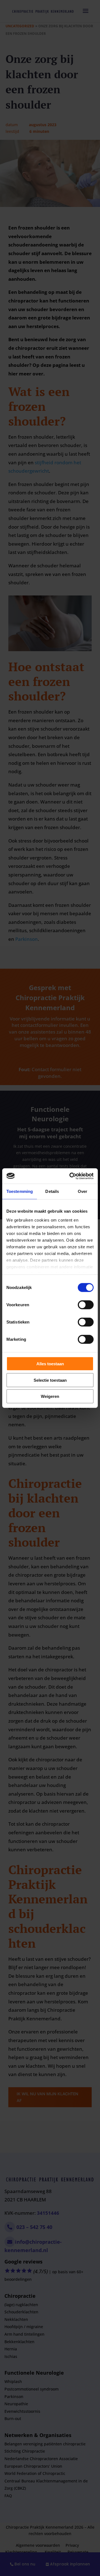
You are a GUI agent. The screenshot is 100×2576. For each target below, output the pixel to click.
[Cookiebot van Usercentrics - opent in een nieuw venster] (71, 1176)
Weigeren (50, 1396)
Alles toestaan (50, 1364)
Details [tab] (52, 1191)
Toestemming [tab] (20, 1191)
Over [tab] (82, 1191)
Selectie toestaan (50, 1380)
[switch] (86, 1305)
